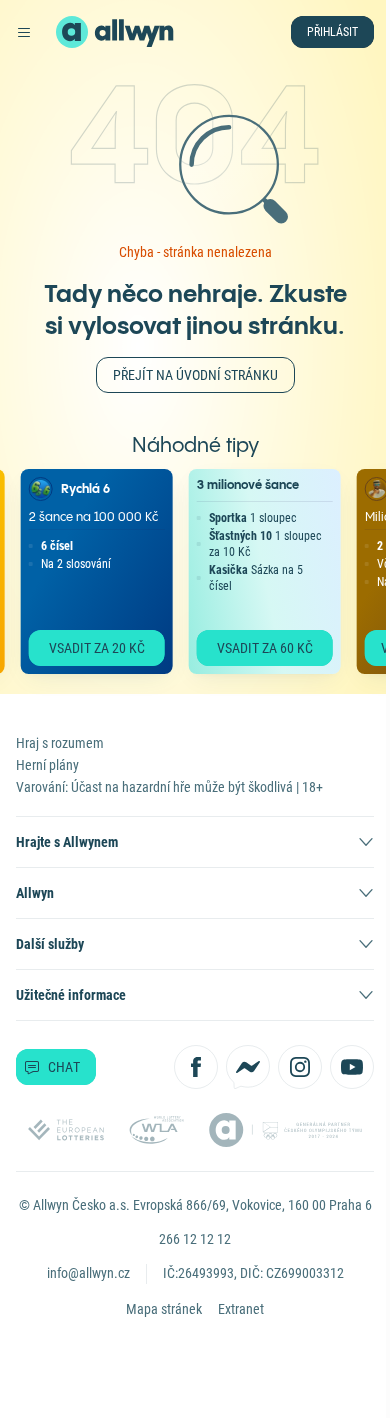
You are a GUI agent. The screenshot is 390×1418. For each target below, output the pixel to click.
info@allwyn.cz (88, 1273)
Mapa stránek (164, 1309)
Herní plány (47, 765)
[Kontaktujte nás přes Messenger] (248, 1067)
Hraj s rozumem (60, 743)
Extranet (241, 1309)
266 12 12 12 (195, 1239)
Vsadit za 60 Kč (255, 648)
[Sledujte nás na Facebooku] (196, 1067)
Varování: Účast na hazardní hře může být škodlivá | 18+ (169, 787)
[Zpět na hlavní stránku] (72, 32)
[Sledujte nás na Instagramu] (300, 1067)
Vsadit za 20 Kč (87, 648)
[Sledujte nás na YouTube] (352, 1067)
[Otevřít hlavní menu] (24, 32)
